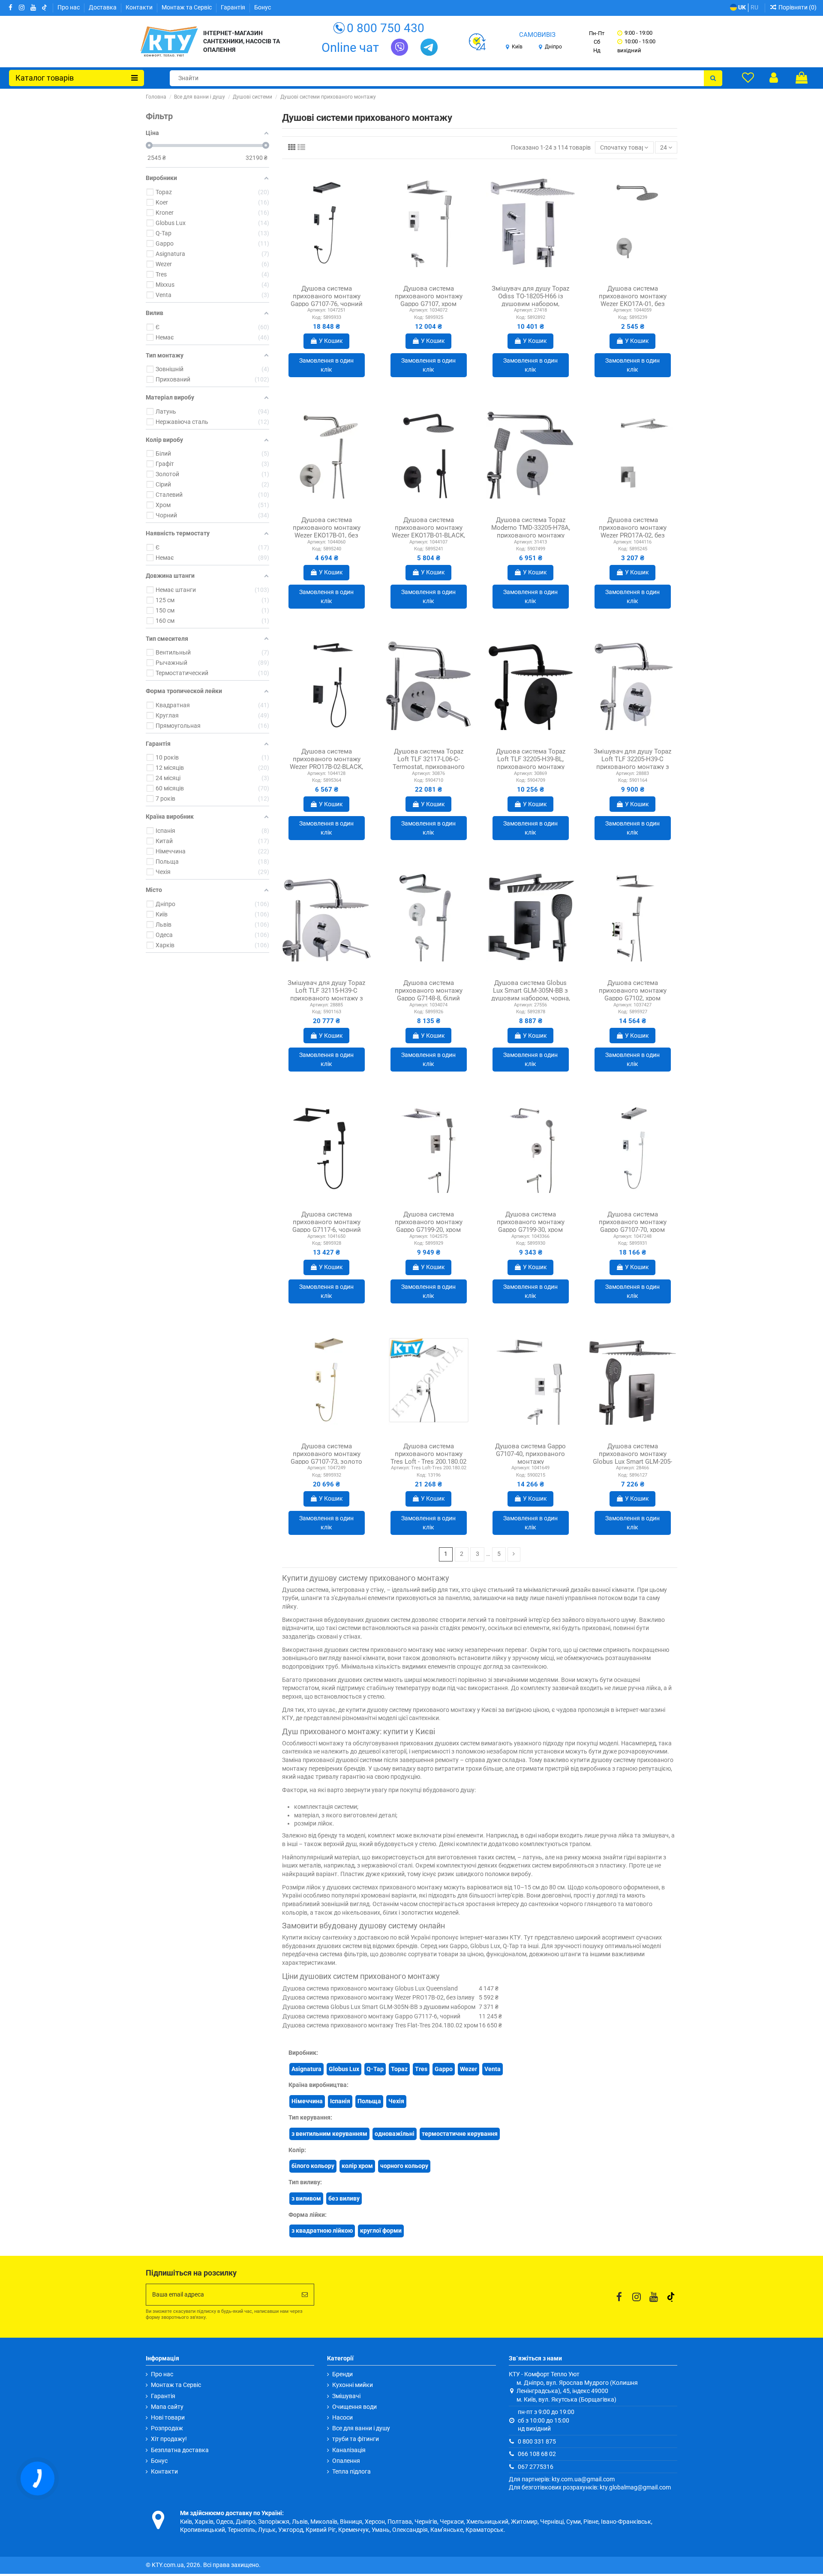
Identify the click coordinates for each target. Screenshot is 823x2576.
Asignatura (306, 2069)
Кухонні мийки (353, 2385)
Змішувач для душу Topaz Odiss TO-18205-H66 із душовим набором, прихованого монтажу (530, 300)
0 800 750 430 (386, 28)
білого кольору (313, 2166)
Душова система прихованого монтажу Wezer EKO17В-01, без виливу (327, 531)
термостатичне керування (460, 2134)
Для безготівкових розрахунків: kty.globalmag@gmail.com (590, 2487)
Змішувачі (346, 2396)
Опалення (346, 2461)
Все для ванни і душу (361, 2428)
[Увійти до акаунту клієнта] (774, 78)
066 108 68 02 (537, 2454)
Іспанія (340, 2101)
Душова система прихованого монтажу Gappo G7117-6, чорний (327, 1222)
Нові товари (168, 2417)
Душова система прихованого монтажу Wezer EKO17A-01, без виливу (633, 300)
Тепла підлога (351, 2471)
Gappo (444, 2069)
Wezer (469, 2069)
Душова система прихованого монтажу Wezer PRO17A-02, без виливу (633, 531)
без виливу (344, 2198)
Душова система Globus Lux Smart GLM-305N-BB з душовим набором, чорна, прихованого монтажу (531, 994)
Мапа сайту (167, 2407)
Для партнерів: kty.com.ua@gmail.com (562, 2479)
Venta (493, 2069)
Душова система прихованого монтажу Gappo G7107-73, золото (326, 1454)
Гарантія (234, 7)
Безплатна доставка (180, 2450)
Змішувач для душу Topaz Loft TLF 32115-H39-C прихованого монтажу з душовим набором (326, 994)
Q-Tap (375, 2069)
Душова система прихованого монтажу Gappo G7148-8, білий (429, 991)
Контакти (140, 7)
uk (741, 7)
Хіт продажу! (169, 2439)
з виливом (306, 2198)
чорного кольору (404, 2166)
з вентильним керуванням (329, 2134)
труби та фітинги (356, 2439)
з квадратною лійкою (322, 2231)
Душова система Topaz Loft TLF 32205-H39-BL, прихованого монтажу (531, 759)
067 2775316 (536, 2467)
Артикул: (317, 310)
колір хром (357, 2166)
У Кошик (331, 341)
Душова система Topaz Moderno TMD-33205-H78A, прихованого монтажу (531, 528)
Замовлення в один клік (326, 365)
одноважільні (395, 2134)
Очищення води (354, 2407)
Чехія (396, 2101)
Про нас (69, 7)
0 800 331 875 (537, 2441)
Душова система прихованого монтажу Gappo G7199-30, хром (531, 1222)
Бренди (342, 2374)
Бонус (263, 7)
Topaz (399, 2069)
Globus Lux (344, 2069)
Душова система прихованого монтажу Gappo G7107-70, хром (633, 1222)
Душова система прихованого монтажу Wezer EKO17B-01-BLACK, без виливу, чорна (428, 531)
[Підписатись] (305, 2295)
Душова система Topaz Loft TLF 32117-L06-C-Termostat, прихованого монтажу (429, 763)
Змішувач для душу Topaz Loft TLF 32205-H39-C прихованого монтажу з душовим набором (632, 763)
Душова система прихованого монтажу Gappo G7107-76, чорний (327, 296)
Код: (317, 317)
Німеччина (307, 2101)
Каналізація (349, 2450)
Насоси (342, 2417)
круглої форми (381, 2231)
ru (754, 7)
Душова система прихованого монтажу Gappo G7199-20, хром (429, 1222)
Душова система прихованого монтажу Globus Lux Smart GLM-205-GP (632, 1458)
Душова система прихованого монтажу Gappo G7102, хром (633, 991)
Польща (369, 2101)
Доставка (103, 7)
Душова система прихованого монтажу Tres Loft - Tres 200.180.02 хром (428, 1458)
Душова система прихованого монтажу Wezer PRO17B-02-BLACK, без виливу (326, 763)
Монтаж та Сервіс (187, 7)
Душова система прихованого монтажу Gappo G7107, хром (429, 296)
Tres (421, 2069)
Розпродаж (167, 2428)
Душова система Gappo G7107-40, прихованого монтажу (530, 1454)
